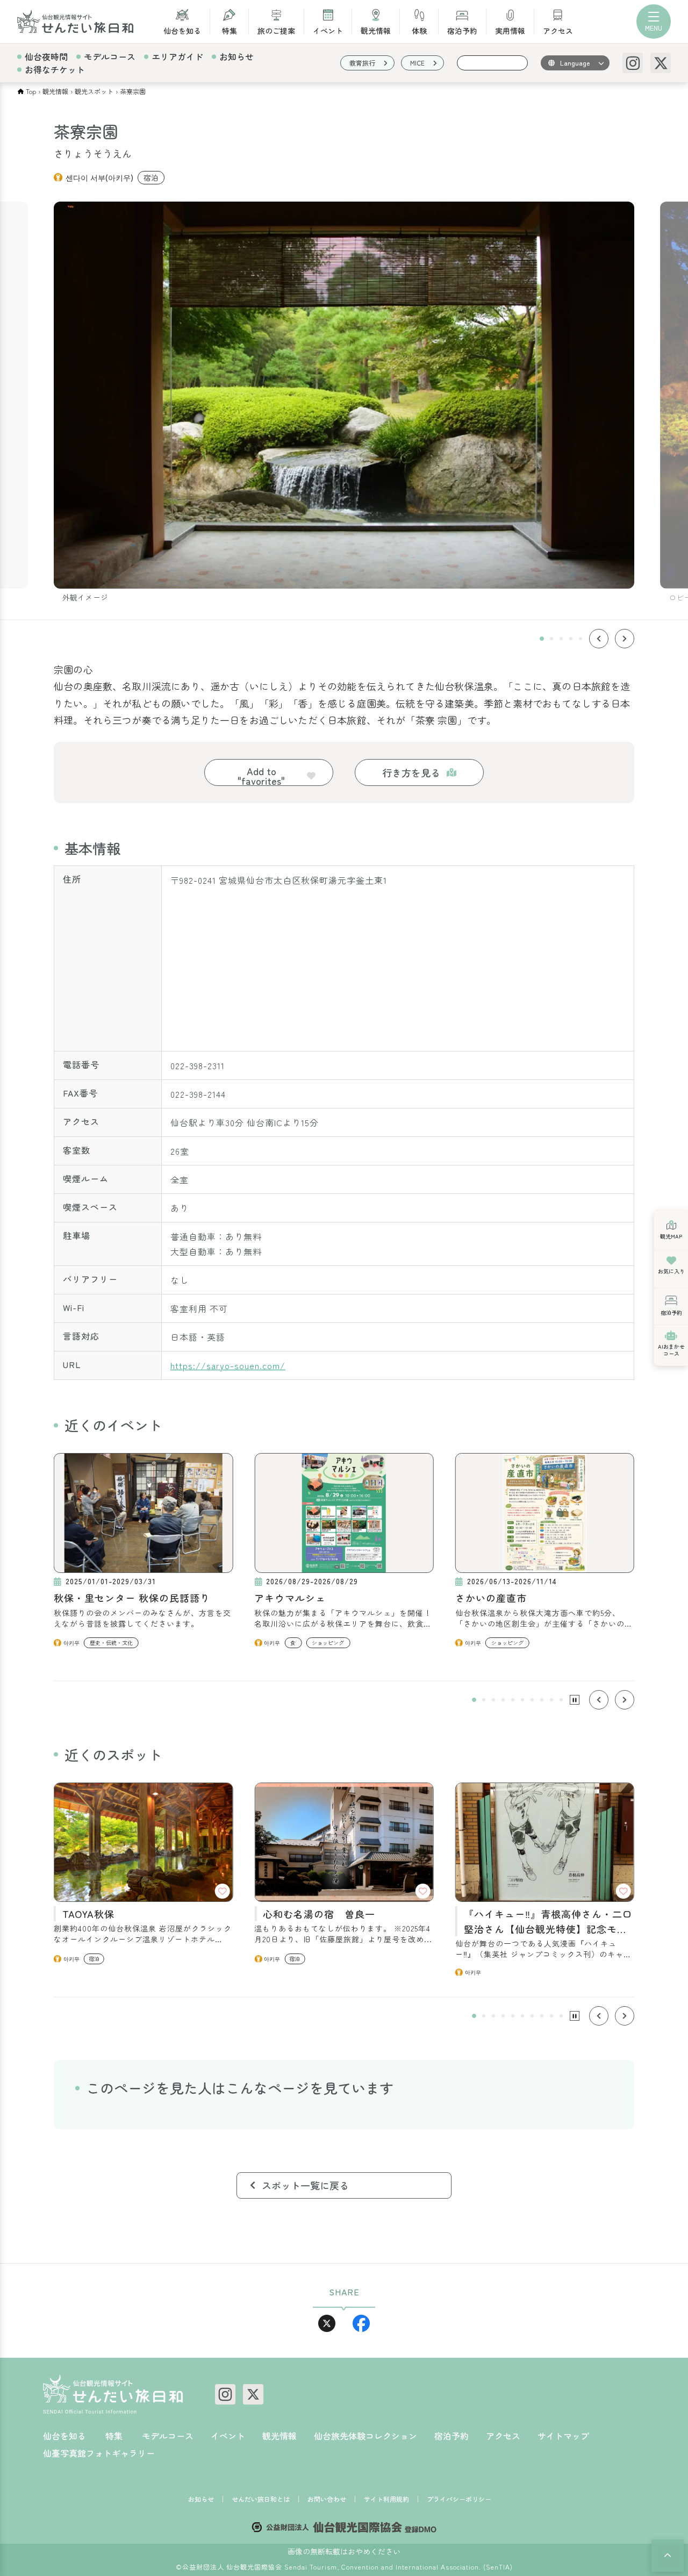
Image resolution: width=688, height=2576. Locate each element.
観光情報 (376, 30)
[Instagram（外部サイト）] (633, 63)
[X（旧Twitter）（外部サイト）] (661, 63)
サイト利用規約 (386, 2499)
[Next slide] (625, 639)
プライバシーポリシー (459, 2499)
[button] (542, 639)
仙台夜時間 (46, 56)
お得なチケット (55, 69)
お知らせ (236, 56)
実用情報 (510, 30)
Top (31, 91)
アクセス (558, 30)
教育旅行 (362, 63)
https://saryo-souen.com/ (228, 1365)
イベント (328, 30)
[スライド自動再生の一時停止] (575, 1700)
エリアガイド (177, 56)
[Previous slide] (599, 639)
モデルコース (110, 56)
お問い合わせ (327, 2499)
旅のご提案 (276, 30)
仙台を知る (182, 30)
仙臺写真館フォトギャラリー (99, 2453)
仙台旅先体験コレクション (365, 2436)
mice (417, 63)
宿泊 (151, 177)
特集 (230, 30)
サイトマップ (563, 2436)
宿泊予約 (462, 30)
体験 (419, 30)
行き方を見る (411, 772)
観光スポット (94, 91)
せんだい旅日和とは (261, 2499)
